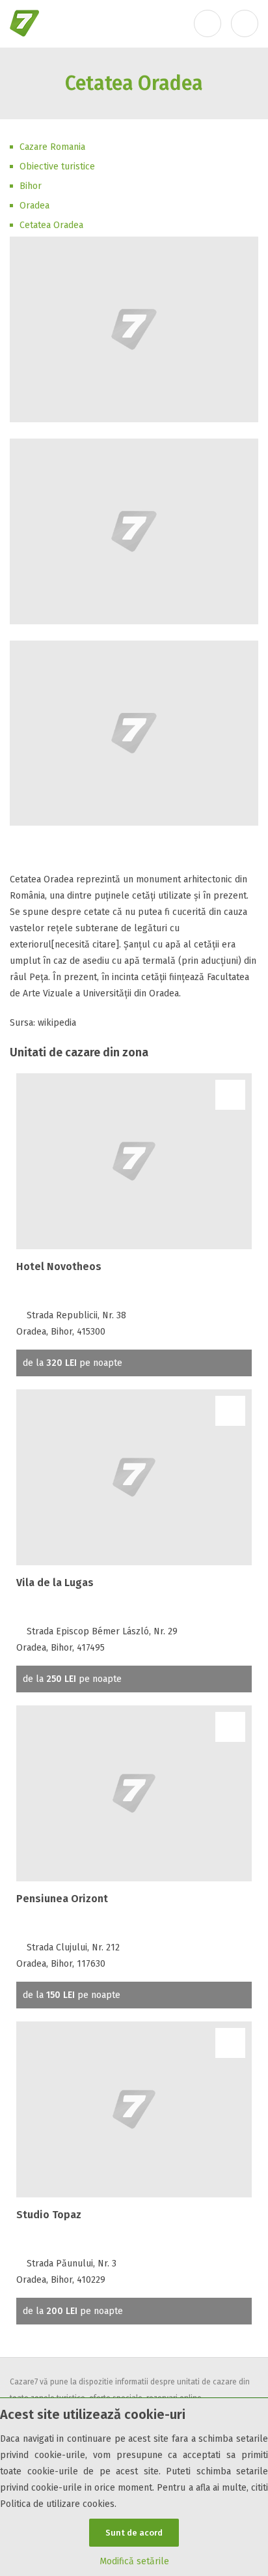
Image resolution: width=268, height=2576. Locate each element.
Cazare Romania (52, 147)
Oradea (34, 206)
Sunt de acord (134, 2533)
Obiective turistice (57, 166)
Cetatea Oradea (51, 225)
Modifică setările (134, 2561)
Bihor (31, 186)
